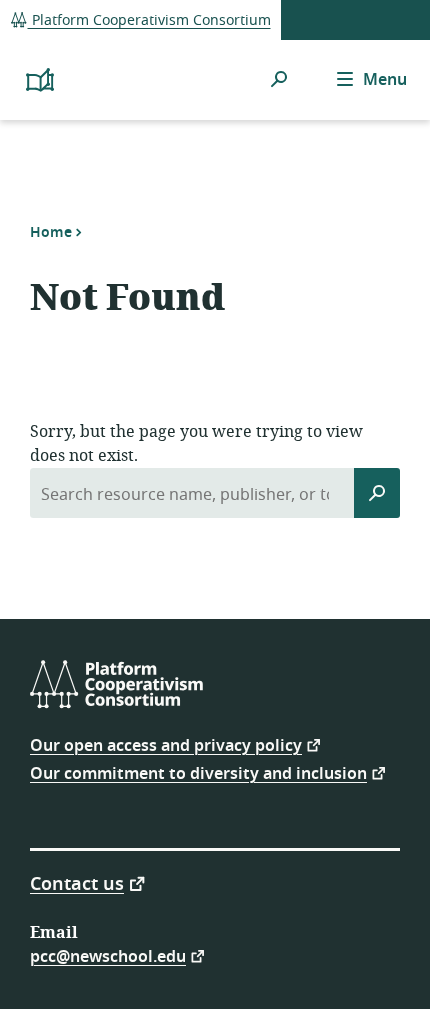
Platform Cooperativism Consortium (149, 20)
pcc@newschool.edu (108, 955)
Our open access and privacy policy (166, 744)
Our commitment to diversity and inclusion (198, 772)
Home (51, 232)
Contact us (77, 882)
